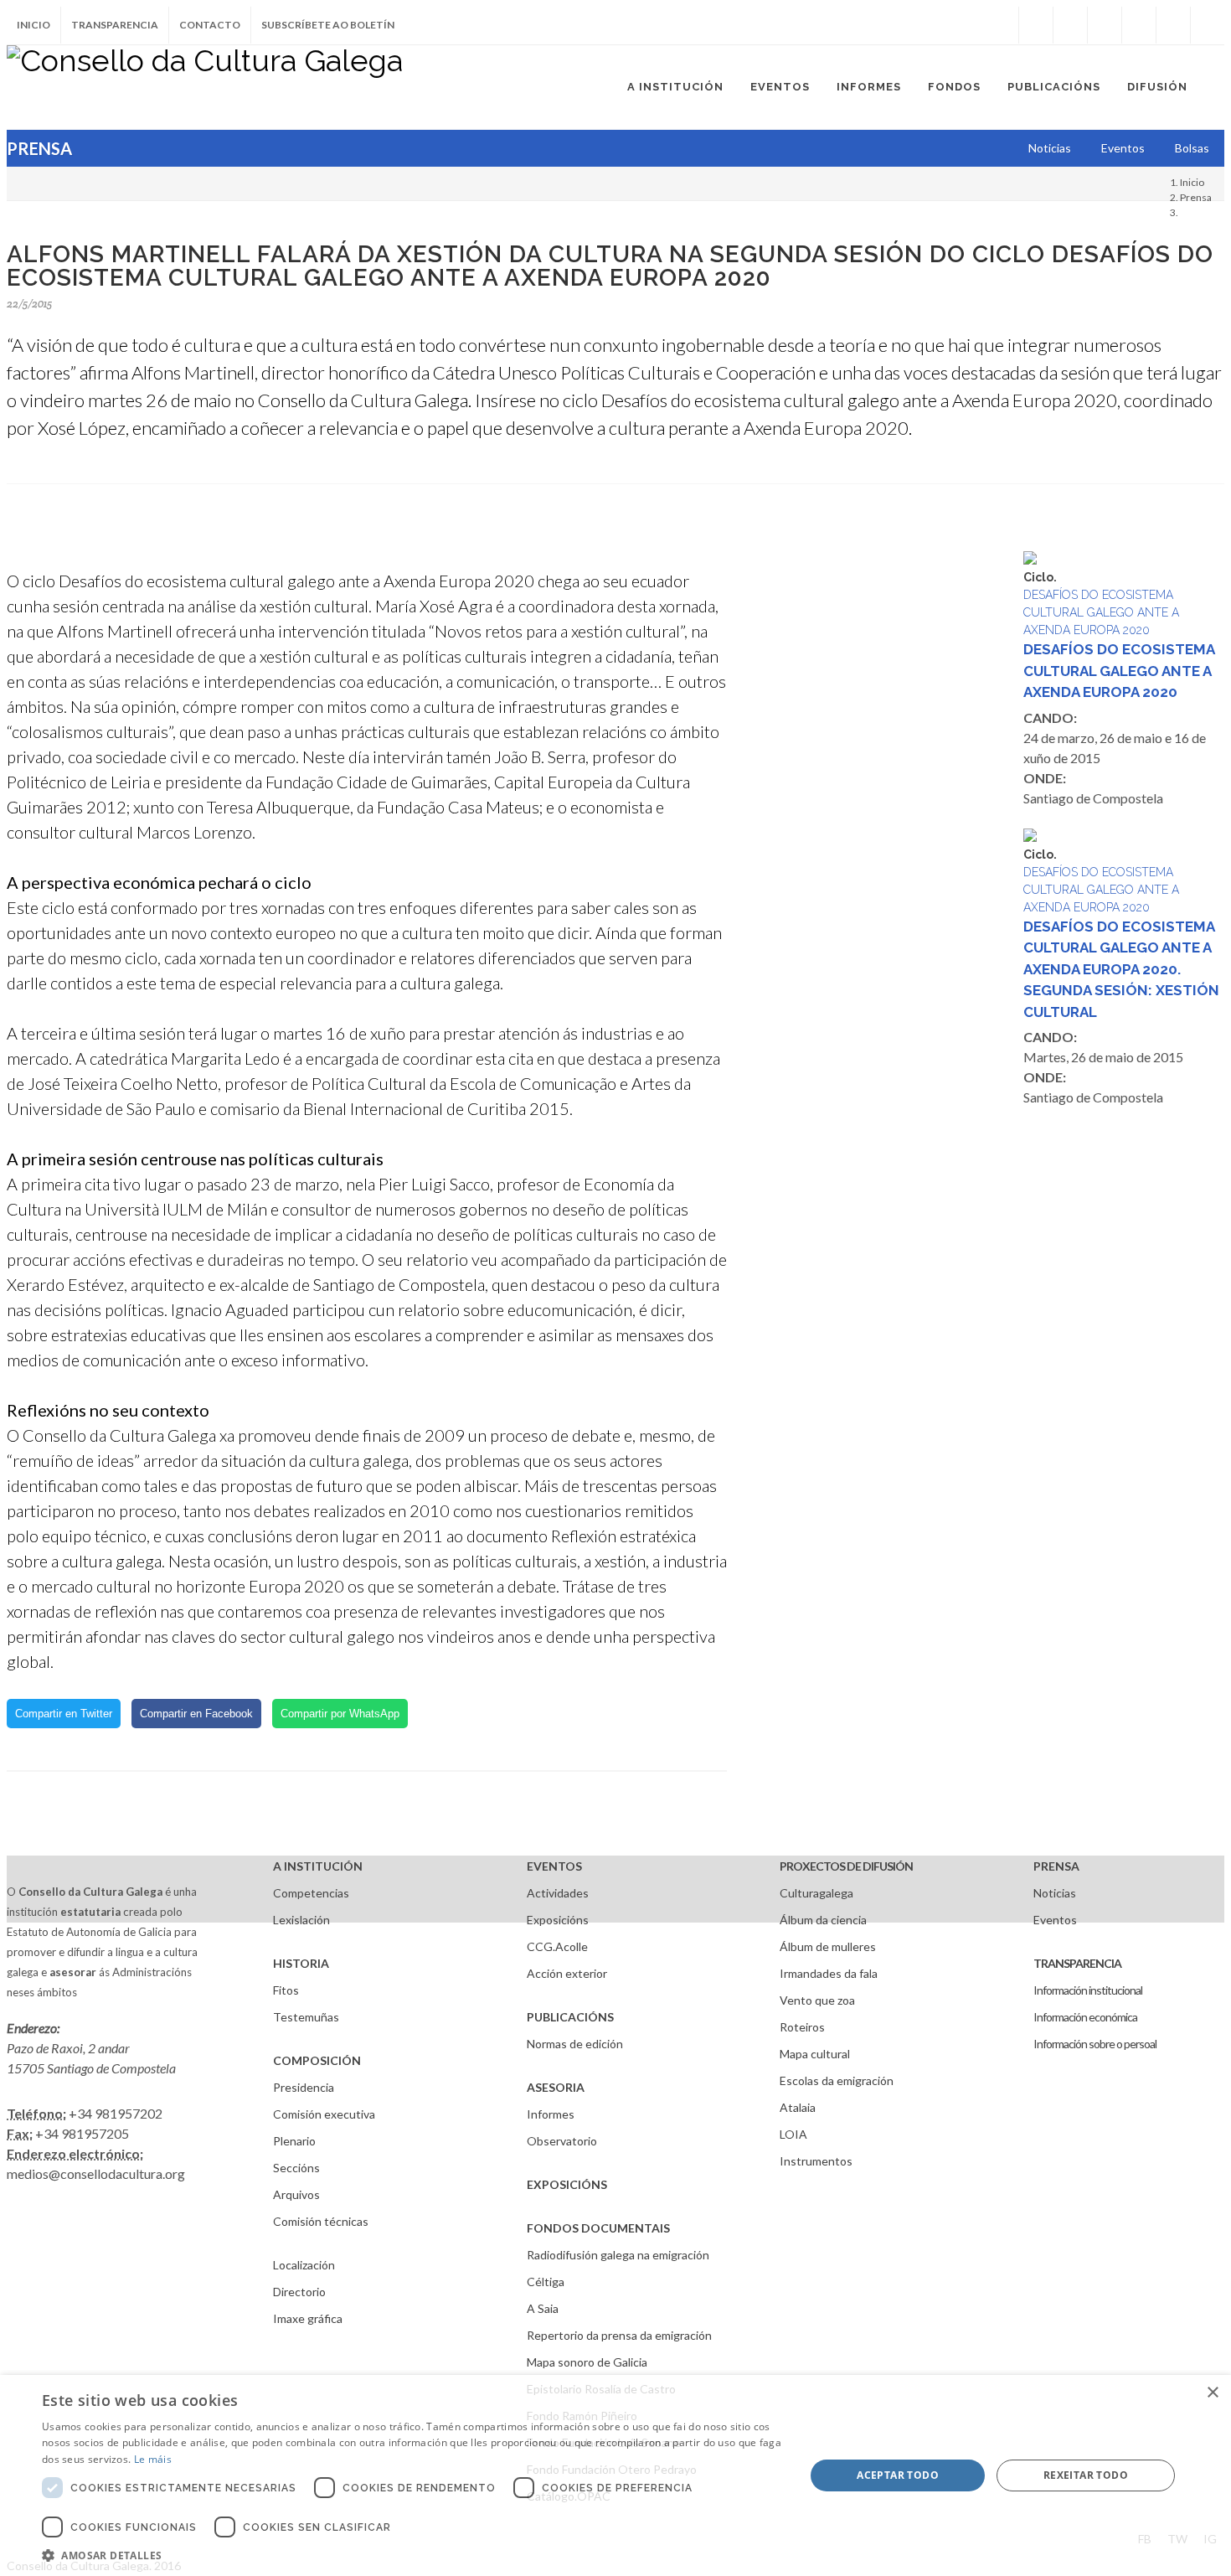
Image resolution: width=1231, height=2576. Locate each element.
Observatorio (562, 2141)
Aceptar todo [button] (898, 2475)
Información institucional (1088, 1990)
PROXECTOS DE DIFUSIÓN (846, 1866)
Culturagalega (816, 1893)
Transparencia (115, 25)
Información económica (1085, 2017)
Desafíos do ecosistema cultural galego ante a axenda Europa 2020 (1119, 671)
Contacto (210, 25)
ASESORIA (556, 2087)
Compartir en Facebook (196, 1714)
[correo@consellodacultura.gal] (1208, 25)
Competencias (311, 1893)
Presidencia (304, 2087)
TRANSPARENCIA (1077, 1963)
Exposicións (558, 1920)
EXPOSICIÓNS (567, 2184)
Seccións (296, 2168)
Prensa (1196, 197)
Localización (304, 2265)
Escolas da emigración (837, 2080)
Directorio (299, 2292)
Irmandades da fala (829, 1973)
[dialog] (615, 2475)
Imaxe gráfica (308, 2318)
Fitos (286, 1990)
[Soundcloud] (1105, 25)
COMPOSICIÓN (317, 2060)
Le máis (153, 2459)
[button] (412, 2555)
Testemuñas (306, 2017)
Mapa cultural (815, 2054)
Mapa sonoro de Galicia (587, 2362)
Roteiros (802, 2027)
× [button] (1212, 2393)
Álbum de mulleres (828, 1946)
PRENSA (1056, 1866)
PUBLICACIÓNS (570, 2017)
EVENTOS (554, 1866)
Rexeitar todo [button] (1086, 2475)
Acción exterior (567, 1973)
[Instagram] (1002, 25)
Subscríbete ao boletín (328, 25)
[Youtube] (1139, 25)
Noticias (1055, 1893)
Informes (551, 2114)
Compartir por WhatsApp (340, 1714)
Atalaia (798, 2107)
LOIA (793, 2134)
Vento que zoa (817, 2000)
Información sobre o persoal (1095, 2044)
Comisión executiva (324, 2114)
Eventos (1055, 1920)
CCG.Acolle (557, 1946)
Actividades (558, 1893)
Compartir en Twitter (64, 1714)
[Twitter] (1070, 25)
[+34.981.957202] (1173, 25)
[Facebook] (1036, 25)
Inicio (33, 25)
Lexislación (301, 1920)
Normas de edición (575, 2044)
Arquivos (296, 2194)
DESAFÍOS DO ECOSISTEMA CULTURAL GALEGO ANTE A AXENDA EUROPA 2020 (1101, 612)
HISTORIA (301, 1963)
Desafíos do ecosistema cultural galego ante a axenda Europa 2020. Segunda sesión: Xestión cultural (1121, 969)
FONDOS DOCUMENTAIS (598, 2228)
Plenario (294, 2141)
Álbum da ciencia (823, 1920)
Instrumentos (816, 2161)
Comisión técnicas (321, 2221)
